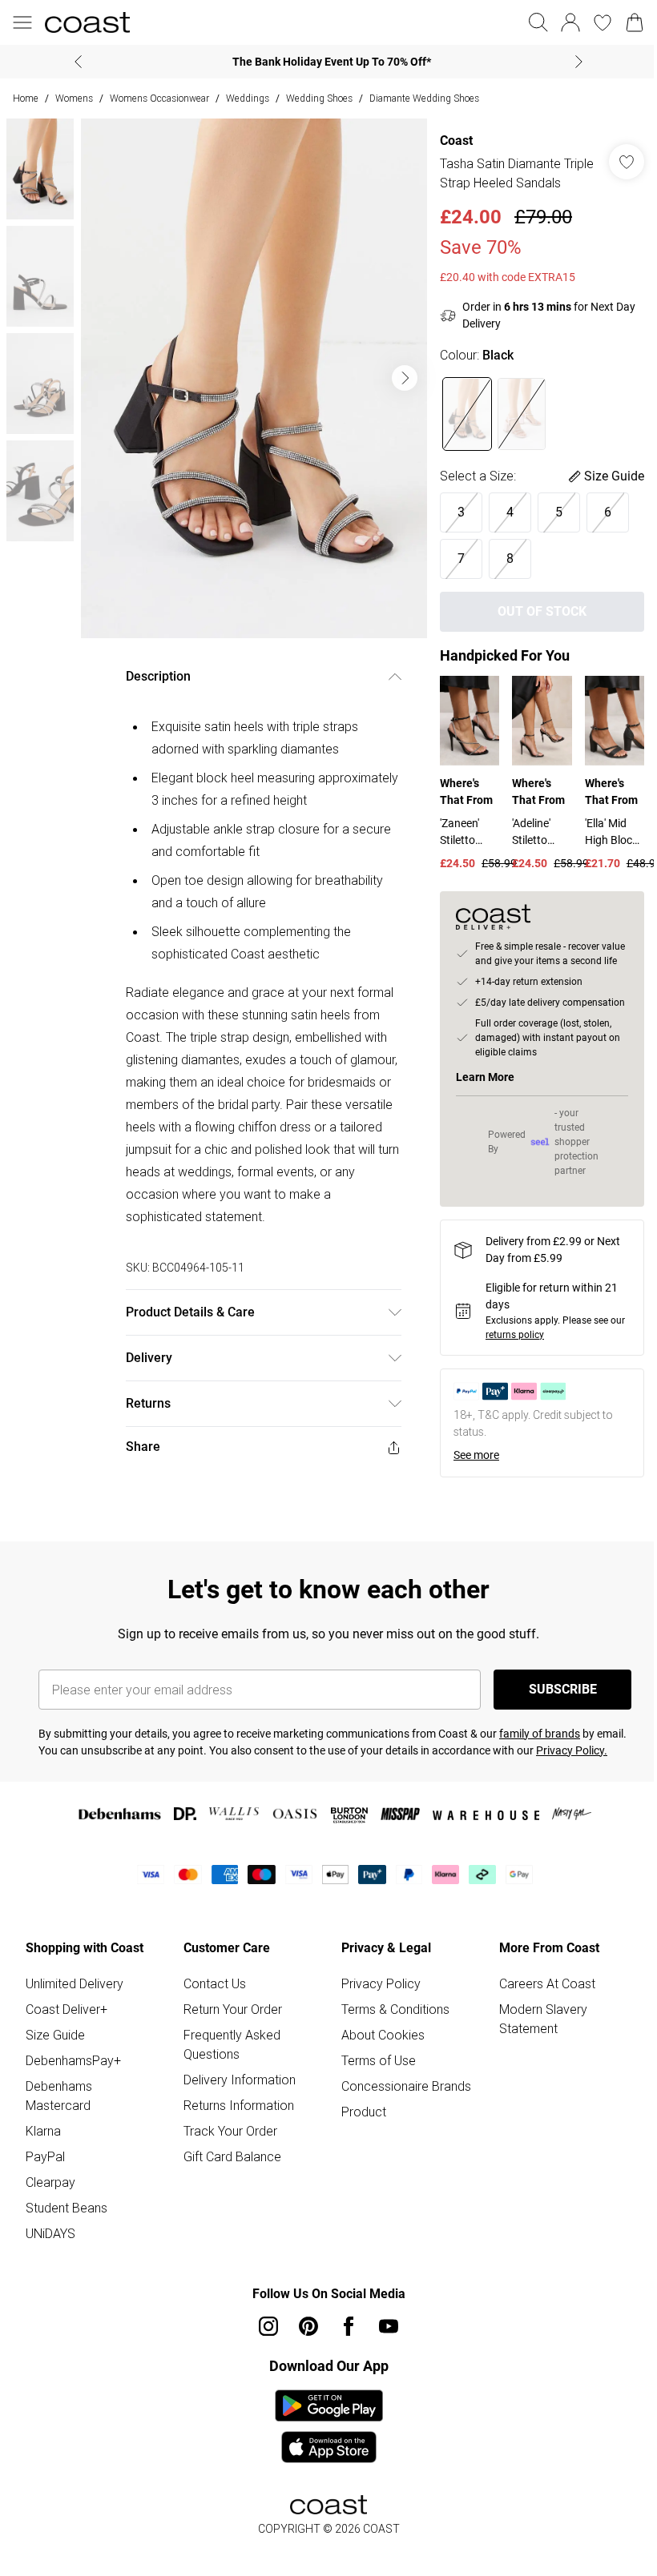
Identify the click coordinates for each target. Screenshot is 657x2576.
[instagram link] (268, 2326)
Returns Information (239, 2105)
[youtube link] (389, 2326)
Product (364, 2112)
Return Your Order (233, 2009)
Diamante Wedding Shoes (424, 98)
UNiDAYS (50, 2233)
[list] (254, 378)
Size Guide (55, 2035)
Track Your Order (230, 2131)
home (26, 98)
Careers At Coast (547, 1983)
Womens (74, 98)
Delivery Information (240, 2080)
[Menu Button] (22, 22)
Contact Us (215, 1983)
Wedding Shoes (319, 98)
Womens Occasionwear (159, 98)
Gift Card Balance (232, 2156)
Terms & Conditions (395, 2009)
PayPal (45, 2156)
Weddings (248, 98)
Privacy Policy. (572, 1750)
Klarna (43, 2131)
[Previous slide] (78, 62)
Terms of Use (379, 2060)
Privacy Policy (381, 1983)
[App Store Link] (329, 2426)
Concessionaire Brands (406, 2086)
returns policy (515, 1335)
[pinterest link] (308, 2326)
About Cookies (383, 2035)
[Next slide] (579, 62)
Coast (456, 141)
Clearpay (50, 2182)
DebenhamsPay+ (73, 2060)
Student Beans (67, 2208)
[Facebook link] (349, 2326)
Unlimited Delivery (75, 1983)
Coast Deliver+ (67, 2009)
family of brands (540, 1734)
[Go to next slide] (405, 378)
